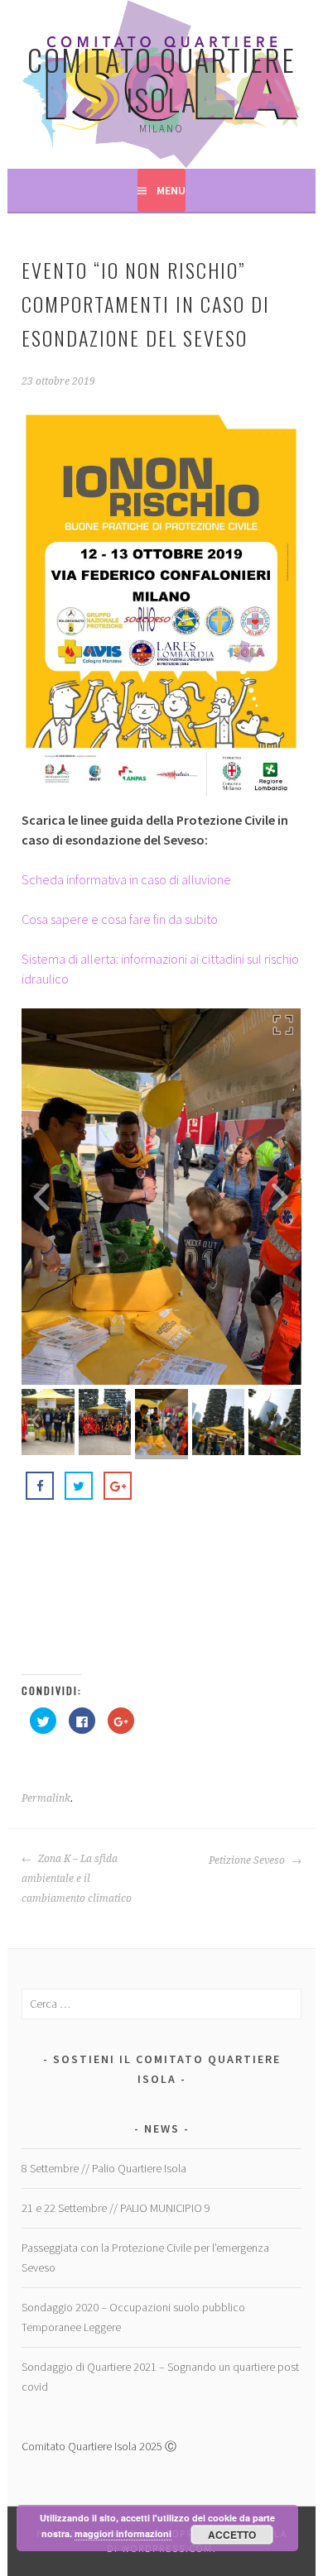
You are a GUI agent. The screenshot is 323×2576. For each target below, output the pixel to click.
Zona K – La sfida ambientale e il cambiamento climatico (77, 1879)
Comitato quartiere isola (161, 79)
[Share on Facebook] (40, 1486)
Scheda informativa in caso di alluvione (126, 879)
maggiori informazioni (123, 2533)
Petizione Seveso (248, 1860)
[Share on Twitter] (79, 1486)
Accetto (232, 2535)
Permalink (46, 1798)
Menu (171, 190)
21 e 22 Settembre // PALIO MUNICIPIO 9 (116, 2208)
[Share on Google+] (118, 1486)
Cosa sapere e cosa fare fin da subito (120, 919)
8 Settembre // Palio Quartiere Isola (104, 2168)
